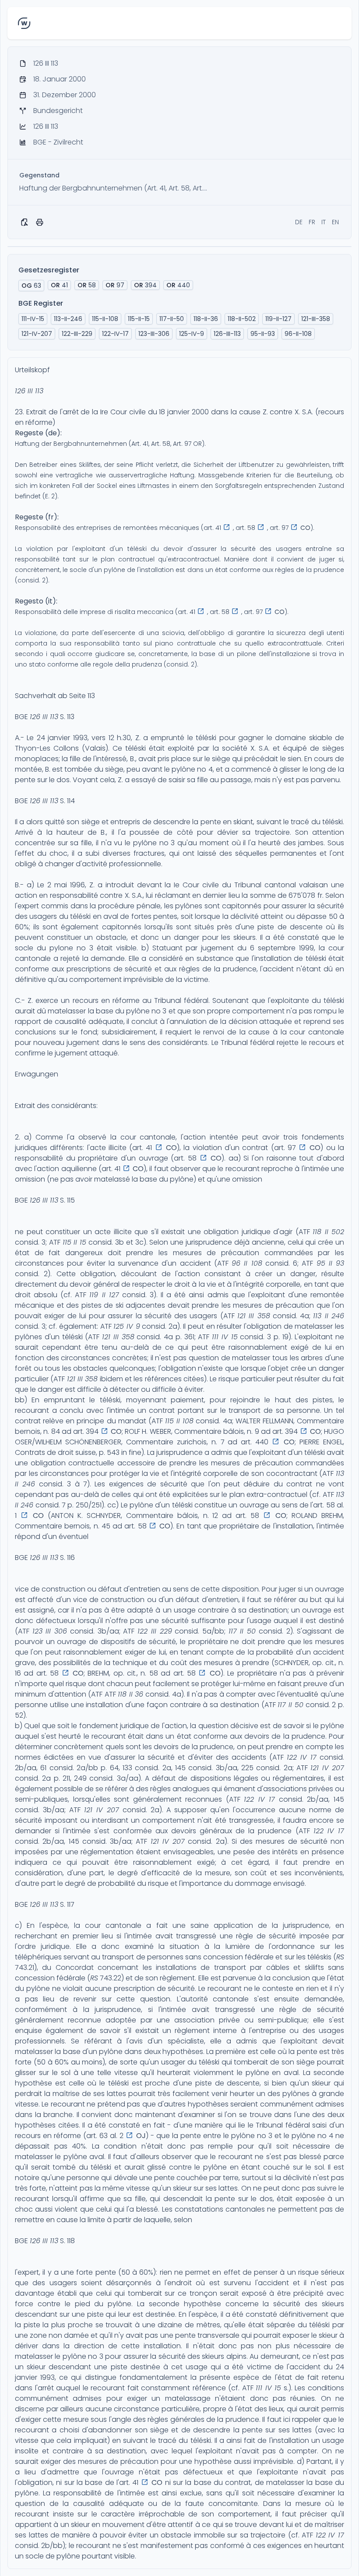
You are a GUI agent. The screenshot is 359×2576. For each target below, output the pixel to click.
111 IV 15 (225, 1337)
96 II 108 (247, 1263)
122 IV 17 (302, 1757)
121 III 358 (254, 1316)
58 (87, 285)
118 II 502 (328, 1232)
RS (340, 1957)
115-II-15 (139, 319)
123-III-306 (154, 334)
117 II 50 (242, 1631)
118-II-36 (206, 319)
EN (335, 222)
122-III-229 (77, 334)
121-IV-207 (37, 334)
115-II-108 (105, 319)
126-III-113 (227, 334)
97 (115, 285)
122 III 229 (155, 1631)
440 (178, 285)
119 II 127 (104, 1295)
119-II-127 (278, 319)
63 (31, 286)
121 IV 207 (327, 1768)
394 (145, 285)
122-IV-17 (115, 334)
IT (324, 222)
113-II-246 (68, 319)
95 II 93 (331, 1263)
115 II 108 (179, 1421)
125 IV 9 (127, 1326)
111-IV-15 (33, 319)
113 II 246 (329, 1316)
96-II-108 (298, 334)
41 (59, 285)
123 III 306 (50, 1631)
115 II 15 (75, 1242)
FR (312, 222)
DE (299, 222)
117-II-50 (172, 319)
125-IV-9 (192, 334)
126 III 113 (29, 391)
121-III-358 (316, 319)
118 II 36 (130, 1694)
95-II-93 (263, 334)
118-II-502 (242, 319)
